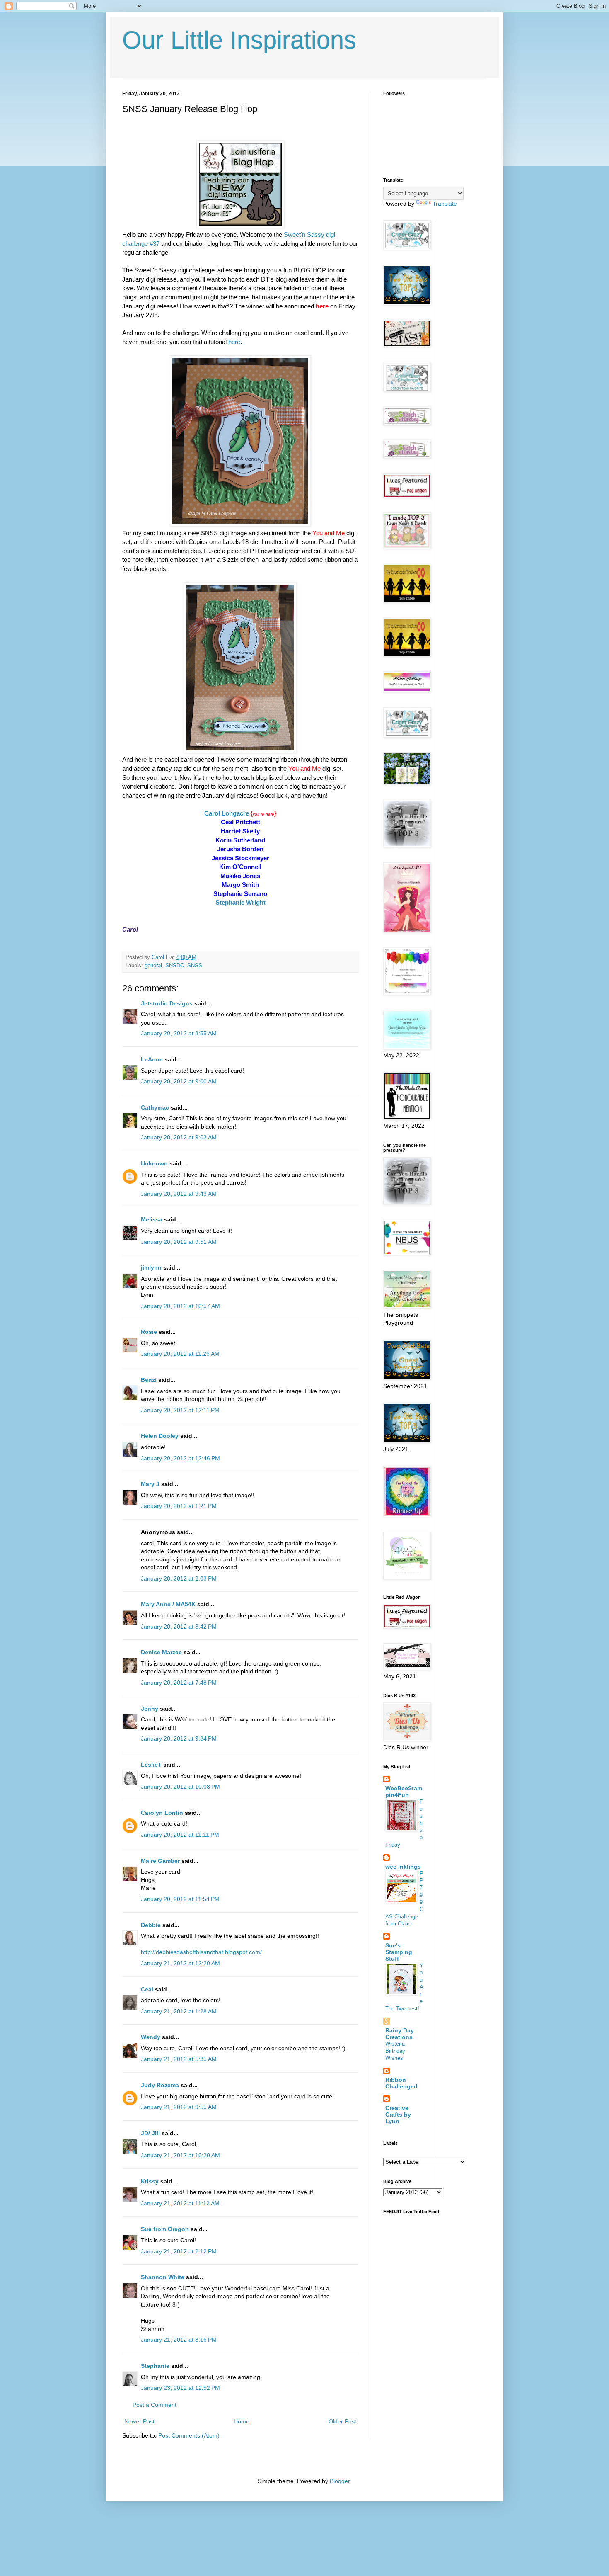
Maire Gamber (160, 1861)
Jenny (150, 1709)
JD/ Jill (150, 2133)
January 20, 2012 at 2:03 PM (179, 1578)
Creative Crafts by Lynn (398, 2115)
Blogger (340, 2481)
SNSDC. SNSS (184, 966)
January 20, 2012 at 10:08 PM (180, 1787)
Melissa (152, 1219)
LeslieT (151, 1765)
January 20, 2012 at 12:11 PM (180, 1410)
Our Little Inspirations (239, 40)
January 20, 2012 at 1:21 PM (179, 1506)
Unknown (154, 1163)
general (153, 966)
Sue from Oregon (165, 2229)
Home (242, 2421)
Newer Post (139, 2421)
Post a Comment (155, 2405)
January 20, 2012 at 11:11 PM (180, 1835)
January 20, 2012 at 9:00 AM (179, 1081)
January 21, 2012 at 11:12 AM (180, 2203)
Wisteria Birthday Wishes (395, 2051)
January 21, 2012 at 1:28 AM (179, 2011)
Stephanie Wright (240, 902)
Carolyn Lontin (162, 1813)
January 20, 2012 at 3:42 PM (179, 1627)
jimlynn (151, 1267)
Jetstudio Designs (167, 1003)
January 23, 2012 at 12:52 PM (180, 2388)
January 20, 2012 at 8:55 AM (179, 1033)
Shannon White (163, 2277)
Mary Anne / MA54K (168, 1604)
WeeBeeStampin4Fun (404, 1792)
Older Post (342, 2421)
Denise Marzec (161, 1652)
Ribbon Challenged (401, 2083)
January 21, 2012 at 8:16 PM (179, 2340)
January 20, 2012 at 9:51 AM (179, 1242)
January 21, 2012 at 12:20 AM (180, 1963)
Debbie (151, 1925)
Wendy (151, 2037)
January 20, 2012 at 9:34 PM (179, 1738)
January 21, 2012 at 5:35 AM (179, 2059)
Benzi (149, 1380)
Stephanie (155, 2366)
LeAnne (152, 1059)
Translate (445, 204)
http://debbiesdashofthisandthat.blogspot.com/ (201, 1952)
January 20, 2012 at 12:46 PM (180, 1458)
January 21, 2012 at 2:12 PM (179, 2251)
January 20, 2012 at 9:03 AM (179, 1137)
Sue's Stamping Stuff (399, 1952)
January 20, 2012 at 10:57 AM (180, 1306)
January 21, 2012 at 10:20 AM (180, 2155)
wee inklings (403, 1867)
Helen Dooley (160, 1436)
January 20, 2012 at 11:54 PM (180, 1899)
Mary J (150, 1484)
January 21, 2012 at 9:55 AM (179, 2107)
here (233, 342)
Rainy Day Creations (400, 2034)
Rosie (149, 1332)
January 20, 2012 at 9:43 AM (179, 1194)
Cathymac (155, 1107)
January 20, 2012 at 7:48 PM (179, 1683)
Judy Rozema (160, 2085)
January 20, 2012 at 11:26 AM (180, 1354)
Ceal (147, 1989)
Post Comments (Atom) (189, 2435)
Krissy (150, 2181)
